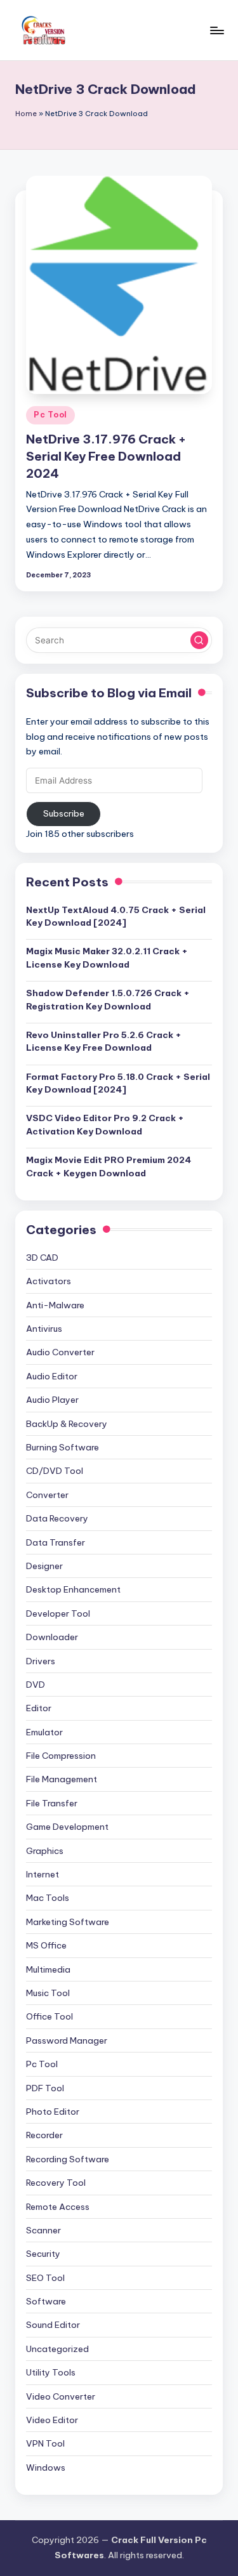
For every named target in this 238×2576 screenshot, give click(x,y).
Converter (47, 1495)
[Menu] (216, 30)
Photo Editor (53, 2112)
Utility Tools (51, 2372)
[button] (199, 640)
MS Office (46, 1945)
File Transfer (52, 1803)
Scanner (43, 2230)
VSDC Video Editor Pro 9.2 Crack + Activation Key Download (105, 1124)
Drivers (41, 1661)
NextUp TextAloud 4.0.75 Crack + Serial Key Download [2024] (116, 916)
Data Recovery (57, 1518)
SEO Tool (45, 2278)
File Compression (61, 1756)
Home (26, 114)
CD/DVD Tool (55, 1471)
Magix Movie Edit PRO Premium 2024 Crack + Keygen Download (109, 1166)
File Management (62, 1779)
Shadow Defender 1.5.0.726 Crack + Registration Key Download (108, 999)
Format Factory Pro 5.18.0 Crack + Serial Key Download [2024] (118, 1083)
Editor (39, 1708)
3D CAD (42, 1258)
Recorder (44, 2135)
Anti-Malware (55, 1305)
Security (43, 2254)
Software (46, 2301)
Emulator (44, 1732)
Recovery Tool (56, 2183)
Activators (49, 1281)
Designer (44, 1566)
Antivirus (44, 1329)
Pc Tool (50, 415)
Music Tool (48, 1993)
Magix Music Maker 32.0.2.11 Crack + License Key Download (107, 957)
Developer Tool (58, 1613)
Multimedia (48, 1969)
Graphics (45, 1851)
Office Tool (50, 2016)
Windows (46, 2468)
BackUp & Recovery (67, 1424)
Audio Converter (60, 1352)
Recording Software (68, 2159)
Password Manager (67, 2040)
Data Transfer (56, 1542)
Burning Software (63, 1447)
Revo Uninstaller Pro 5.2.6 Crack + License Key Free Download (104, 1041)
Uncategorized (57, 2349)
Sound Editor (53, 2325)
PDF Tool (45, 2088)
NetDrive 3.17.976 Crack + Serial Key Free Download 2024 (106, 456)
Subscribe (64, 813)
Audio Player (52, 1400)
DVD (36, 1685)
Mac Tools (48, 1898)
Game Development (67, 1827)
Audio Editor (52, 1376)
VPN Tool (45, 2443)
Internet (43, 1874)
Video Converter (61, 2396)
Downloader (52, 1637)
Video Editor (52, 2420)
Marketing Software (68, 1922)
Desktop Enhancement (73, 1589)
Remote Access (58, 2207)
